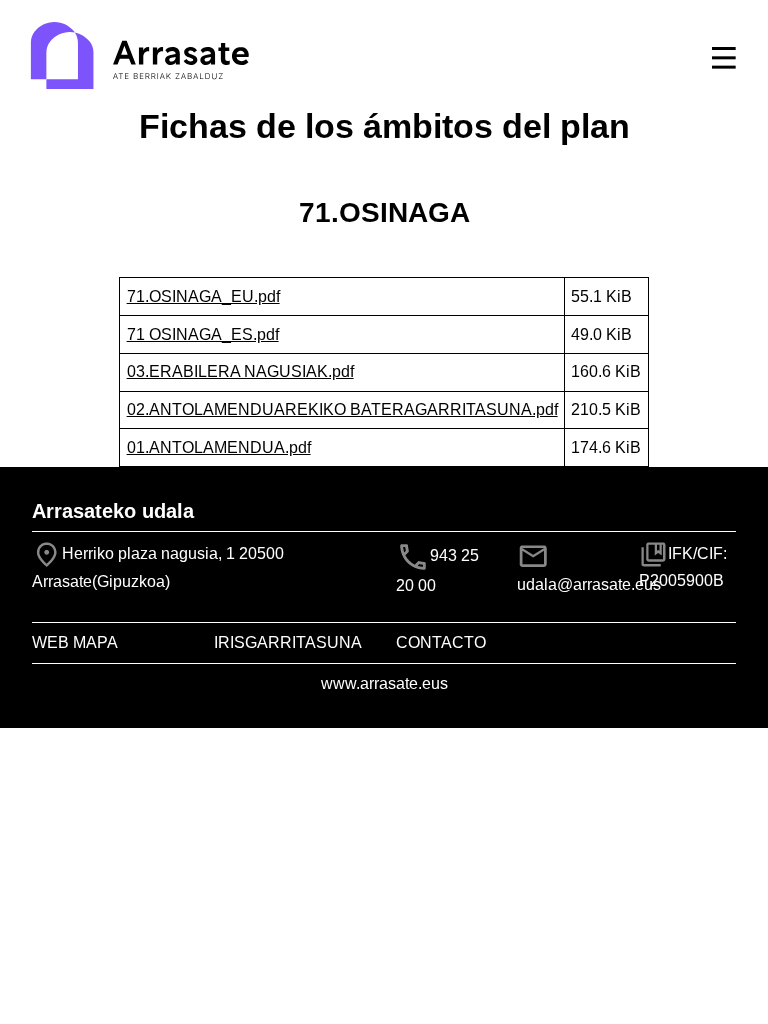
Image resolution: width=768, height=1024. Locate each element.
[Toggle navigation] (724, 58)
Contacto (441, 642)
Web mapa (75, 642)
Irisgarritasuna (288, 642)
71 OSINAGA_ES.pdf (203, 334)
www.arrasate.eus (384, 683)
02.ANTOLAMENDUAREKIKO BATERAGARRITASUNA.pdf (342, 409)
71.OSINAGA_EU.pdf (203, 296)
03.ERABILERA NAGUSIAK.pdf (240, 371)
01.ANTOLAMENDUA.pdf (219, 447)
